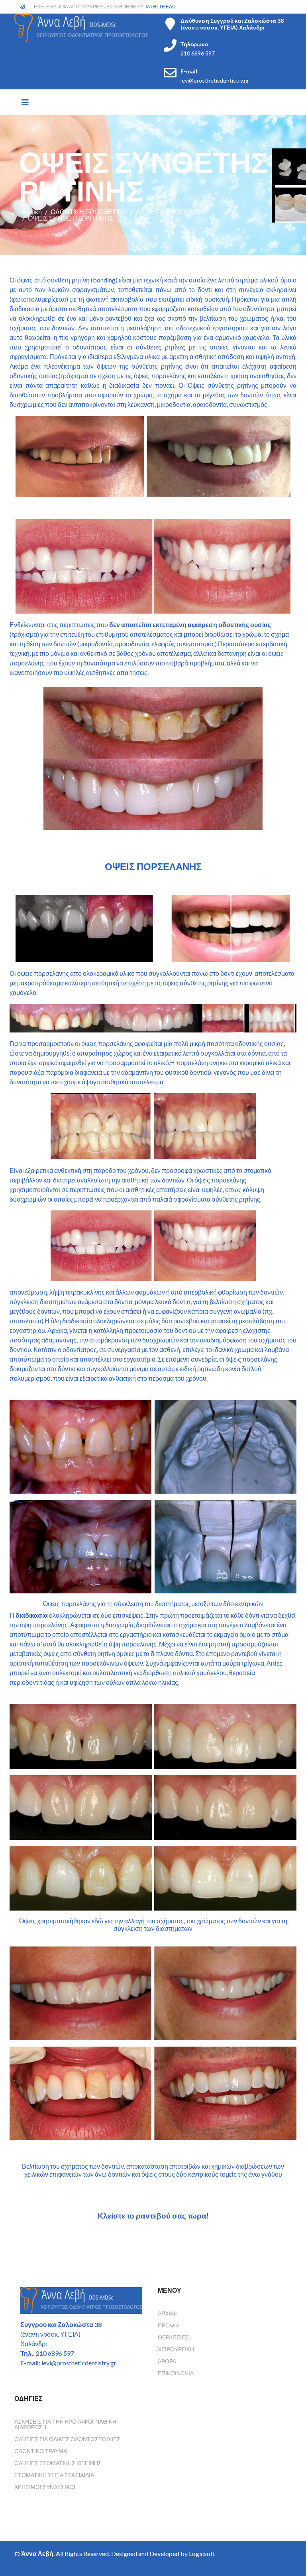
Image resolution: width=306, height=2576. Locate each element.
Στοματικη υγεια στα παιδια (54, 2475)
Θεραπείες (173, 2337)
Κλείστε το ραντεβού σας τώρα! (153, 2216)
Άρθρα (167, 2361)
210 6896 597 (198, 53)
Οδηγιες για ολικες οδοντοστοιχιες (67, 2439)
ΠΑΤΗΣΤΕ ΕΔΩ (160, 7)
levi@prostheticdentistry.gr (215, 80)
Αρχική (32, 212)
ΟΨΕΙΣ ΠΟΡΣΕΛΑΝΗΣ (153, 866)
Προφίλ (169, 2325)
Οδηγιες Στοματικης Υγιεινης (58, 2463)
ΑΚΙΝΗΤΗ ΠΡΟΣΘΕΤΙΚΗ (172, 212)
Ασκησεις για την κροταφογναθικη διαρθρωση (65, 2424)
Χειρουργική (176, 2349)
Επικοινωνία (176, 2373)
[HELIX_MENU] (25, 102)
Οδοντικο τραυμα (41, 2451)
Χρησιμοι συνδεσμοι (45, 2487)
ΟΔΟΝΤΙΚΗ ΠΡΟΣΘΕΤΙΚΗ (89, 212)
